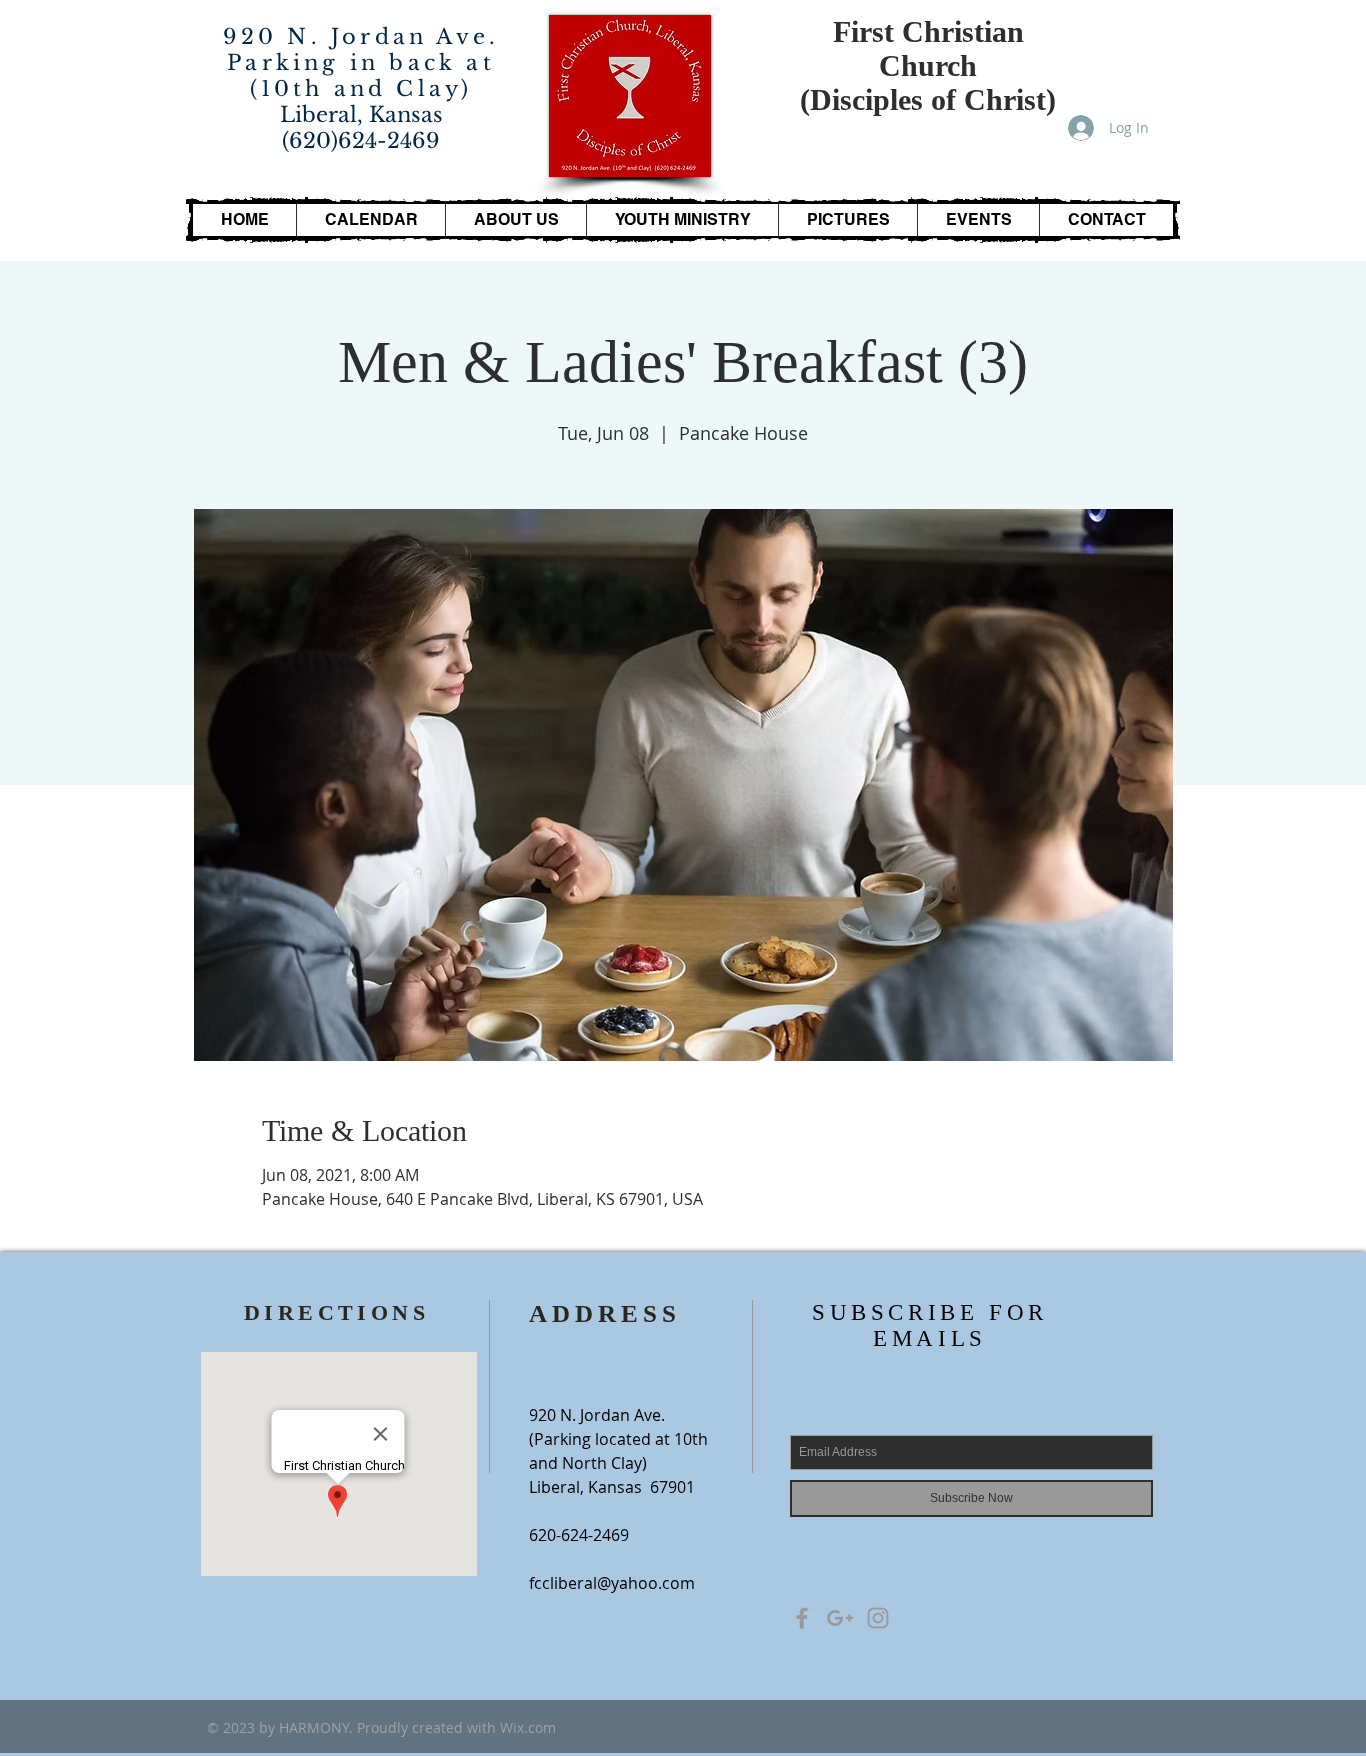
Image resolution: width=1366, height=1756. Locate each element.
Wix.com (528, 1727)
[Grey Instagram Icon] (878, 1618)
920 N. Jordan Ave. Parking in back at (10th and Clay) (361, 63)
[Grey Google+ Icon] (840, 1618)
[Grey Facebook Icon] (802, 1618)
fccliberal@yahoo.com (612, 1583)
